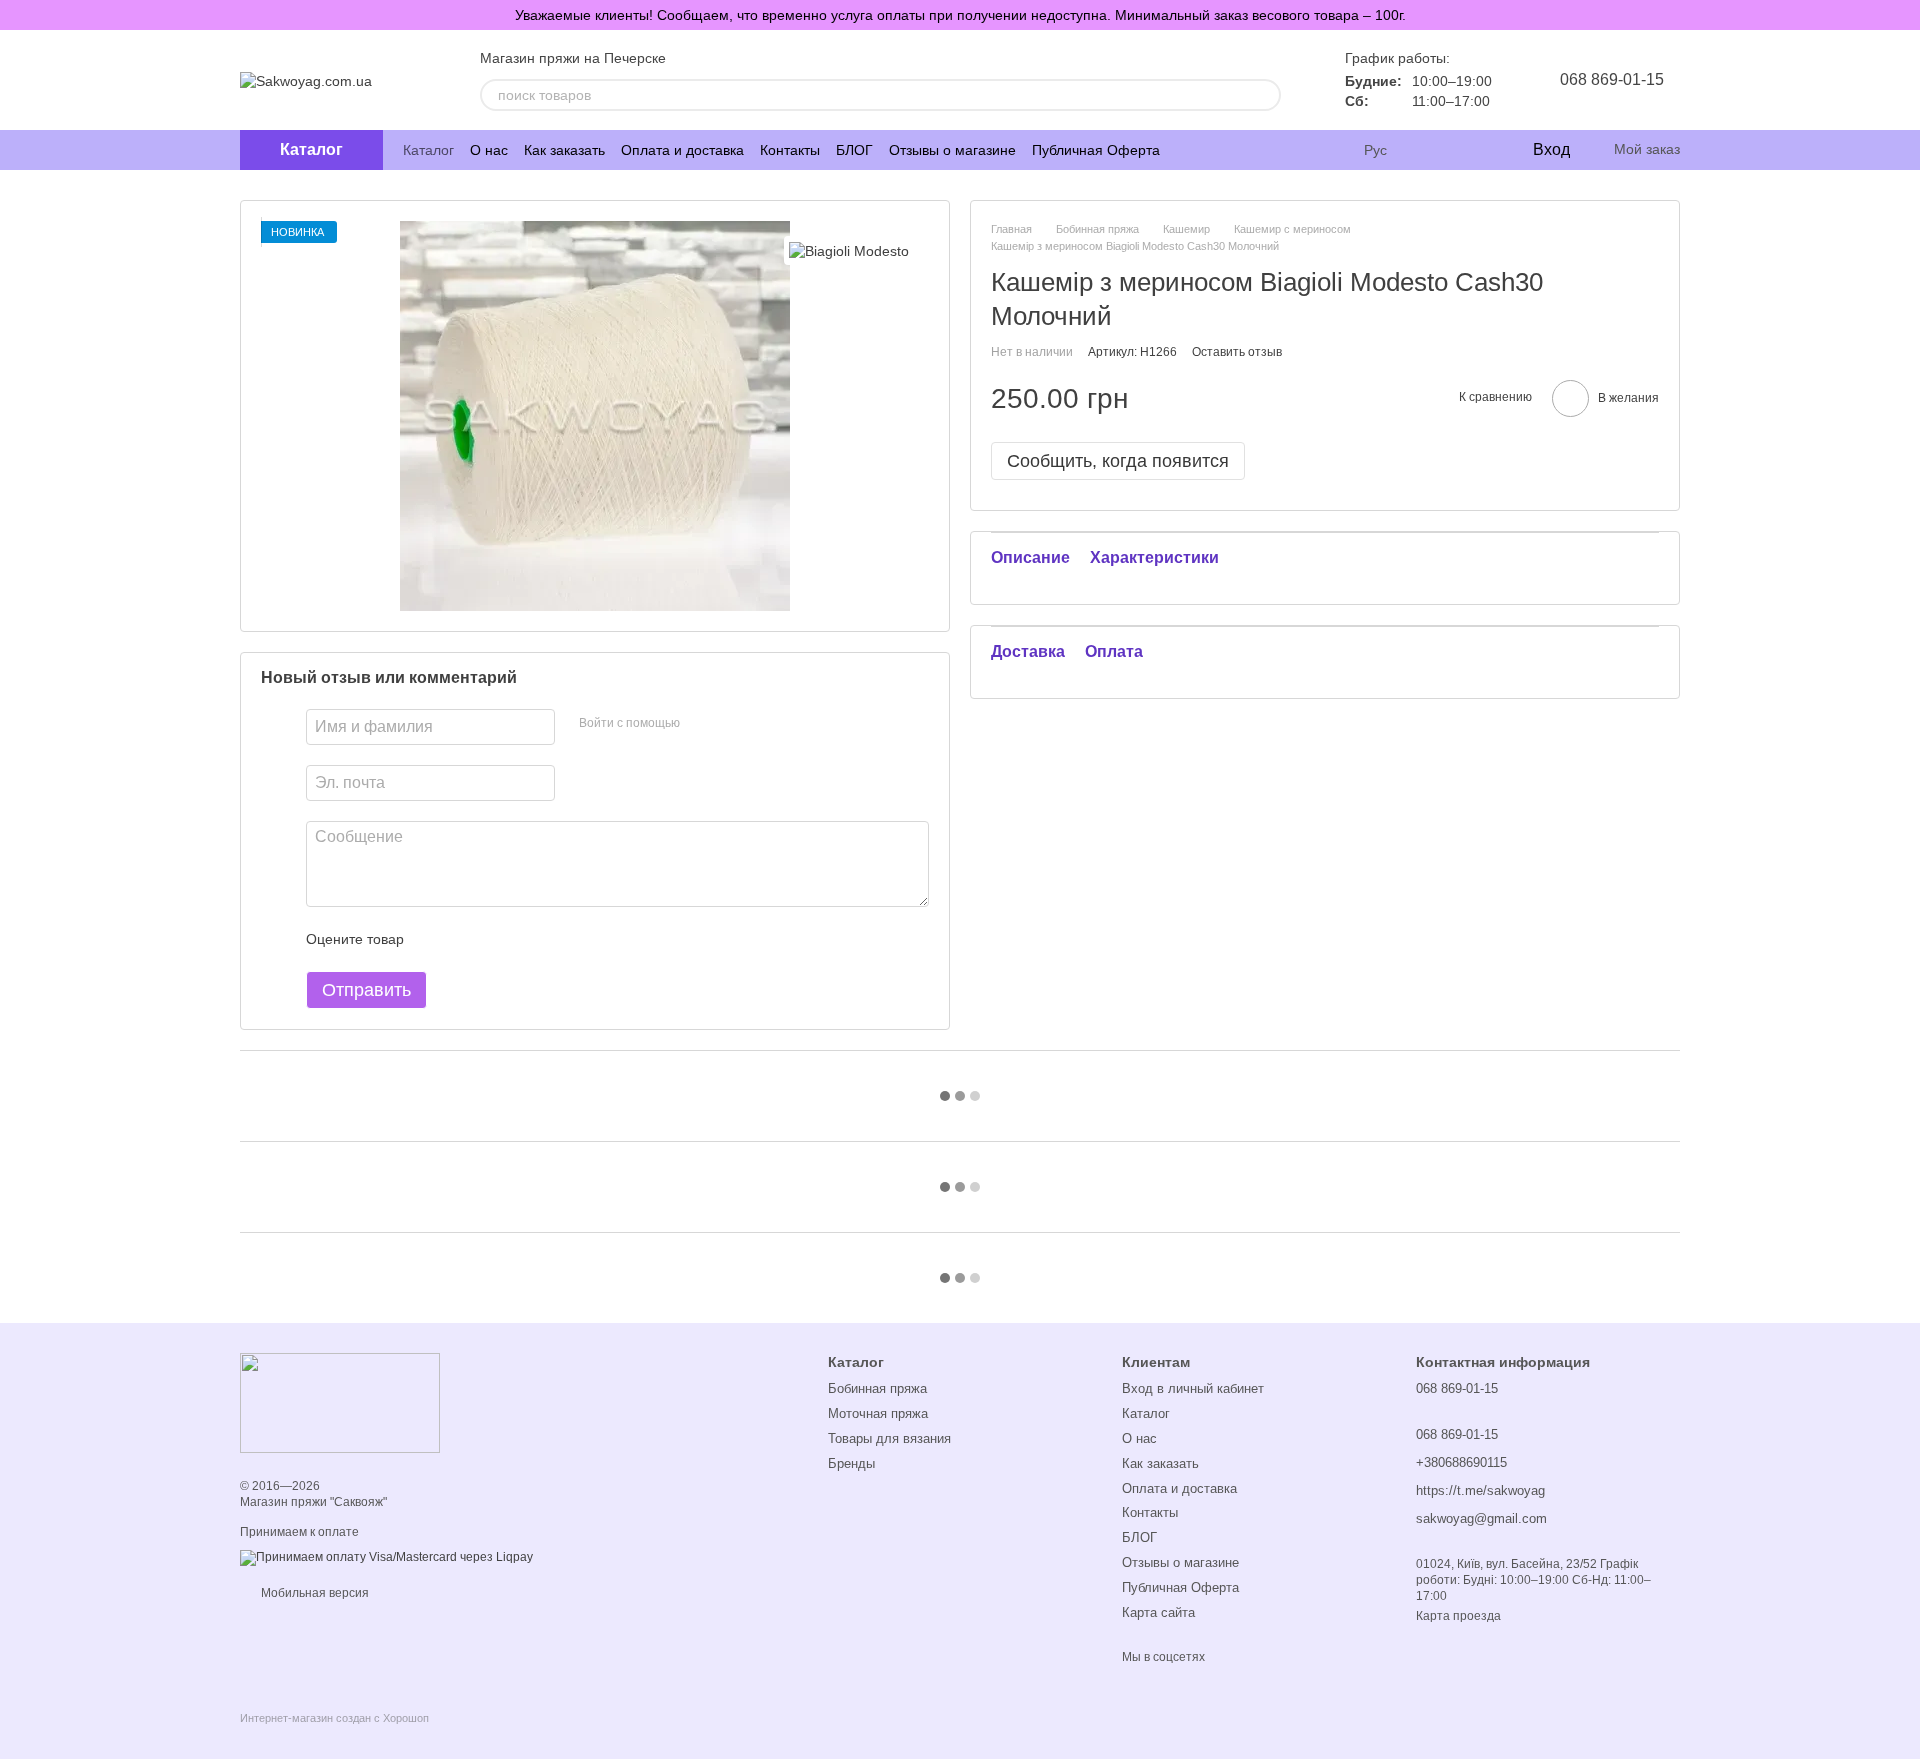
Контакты (790, 150)
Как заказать (564, 150)
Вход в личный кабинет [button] (1193, 1388)
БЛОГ (854, 150)
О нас (489, 150)
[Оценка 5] (565, 939)
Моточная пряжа (878, 1413)
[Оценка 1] (437, 939)
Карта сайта (1158, 1612)
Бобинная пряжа (877, 1388)
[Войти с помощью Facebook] (702, 724)
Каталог (428, 150)
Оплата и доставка (682, 150)
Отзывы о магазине (952, 150)
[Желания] (1475, 150)
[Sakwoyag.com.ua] (340, 1402)
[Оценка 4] (533, 939)
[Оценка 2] (469, 939)
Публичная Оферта (1096, 150)
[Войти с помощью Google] (734, 724)
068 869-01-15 (1612, 79)
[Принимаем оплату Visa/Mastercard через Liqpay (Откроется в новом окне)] (386, 1558)
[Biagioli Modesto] (849, 250)
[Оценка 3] (501, 939)
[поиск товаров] (1265, 95)
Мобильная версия (313, 1593)
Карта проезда (1458, 1616)
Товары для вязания (889, 1438)
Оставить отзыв (1237, 352)
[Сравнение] (1435, 150)
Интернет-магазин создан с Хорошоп (334, 1718)
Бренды (851, 1463)
